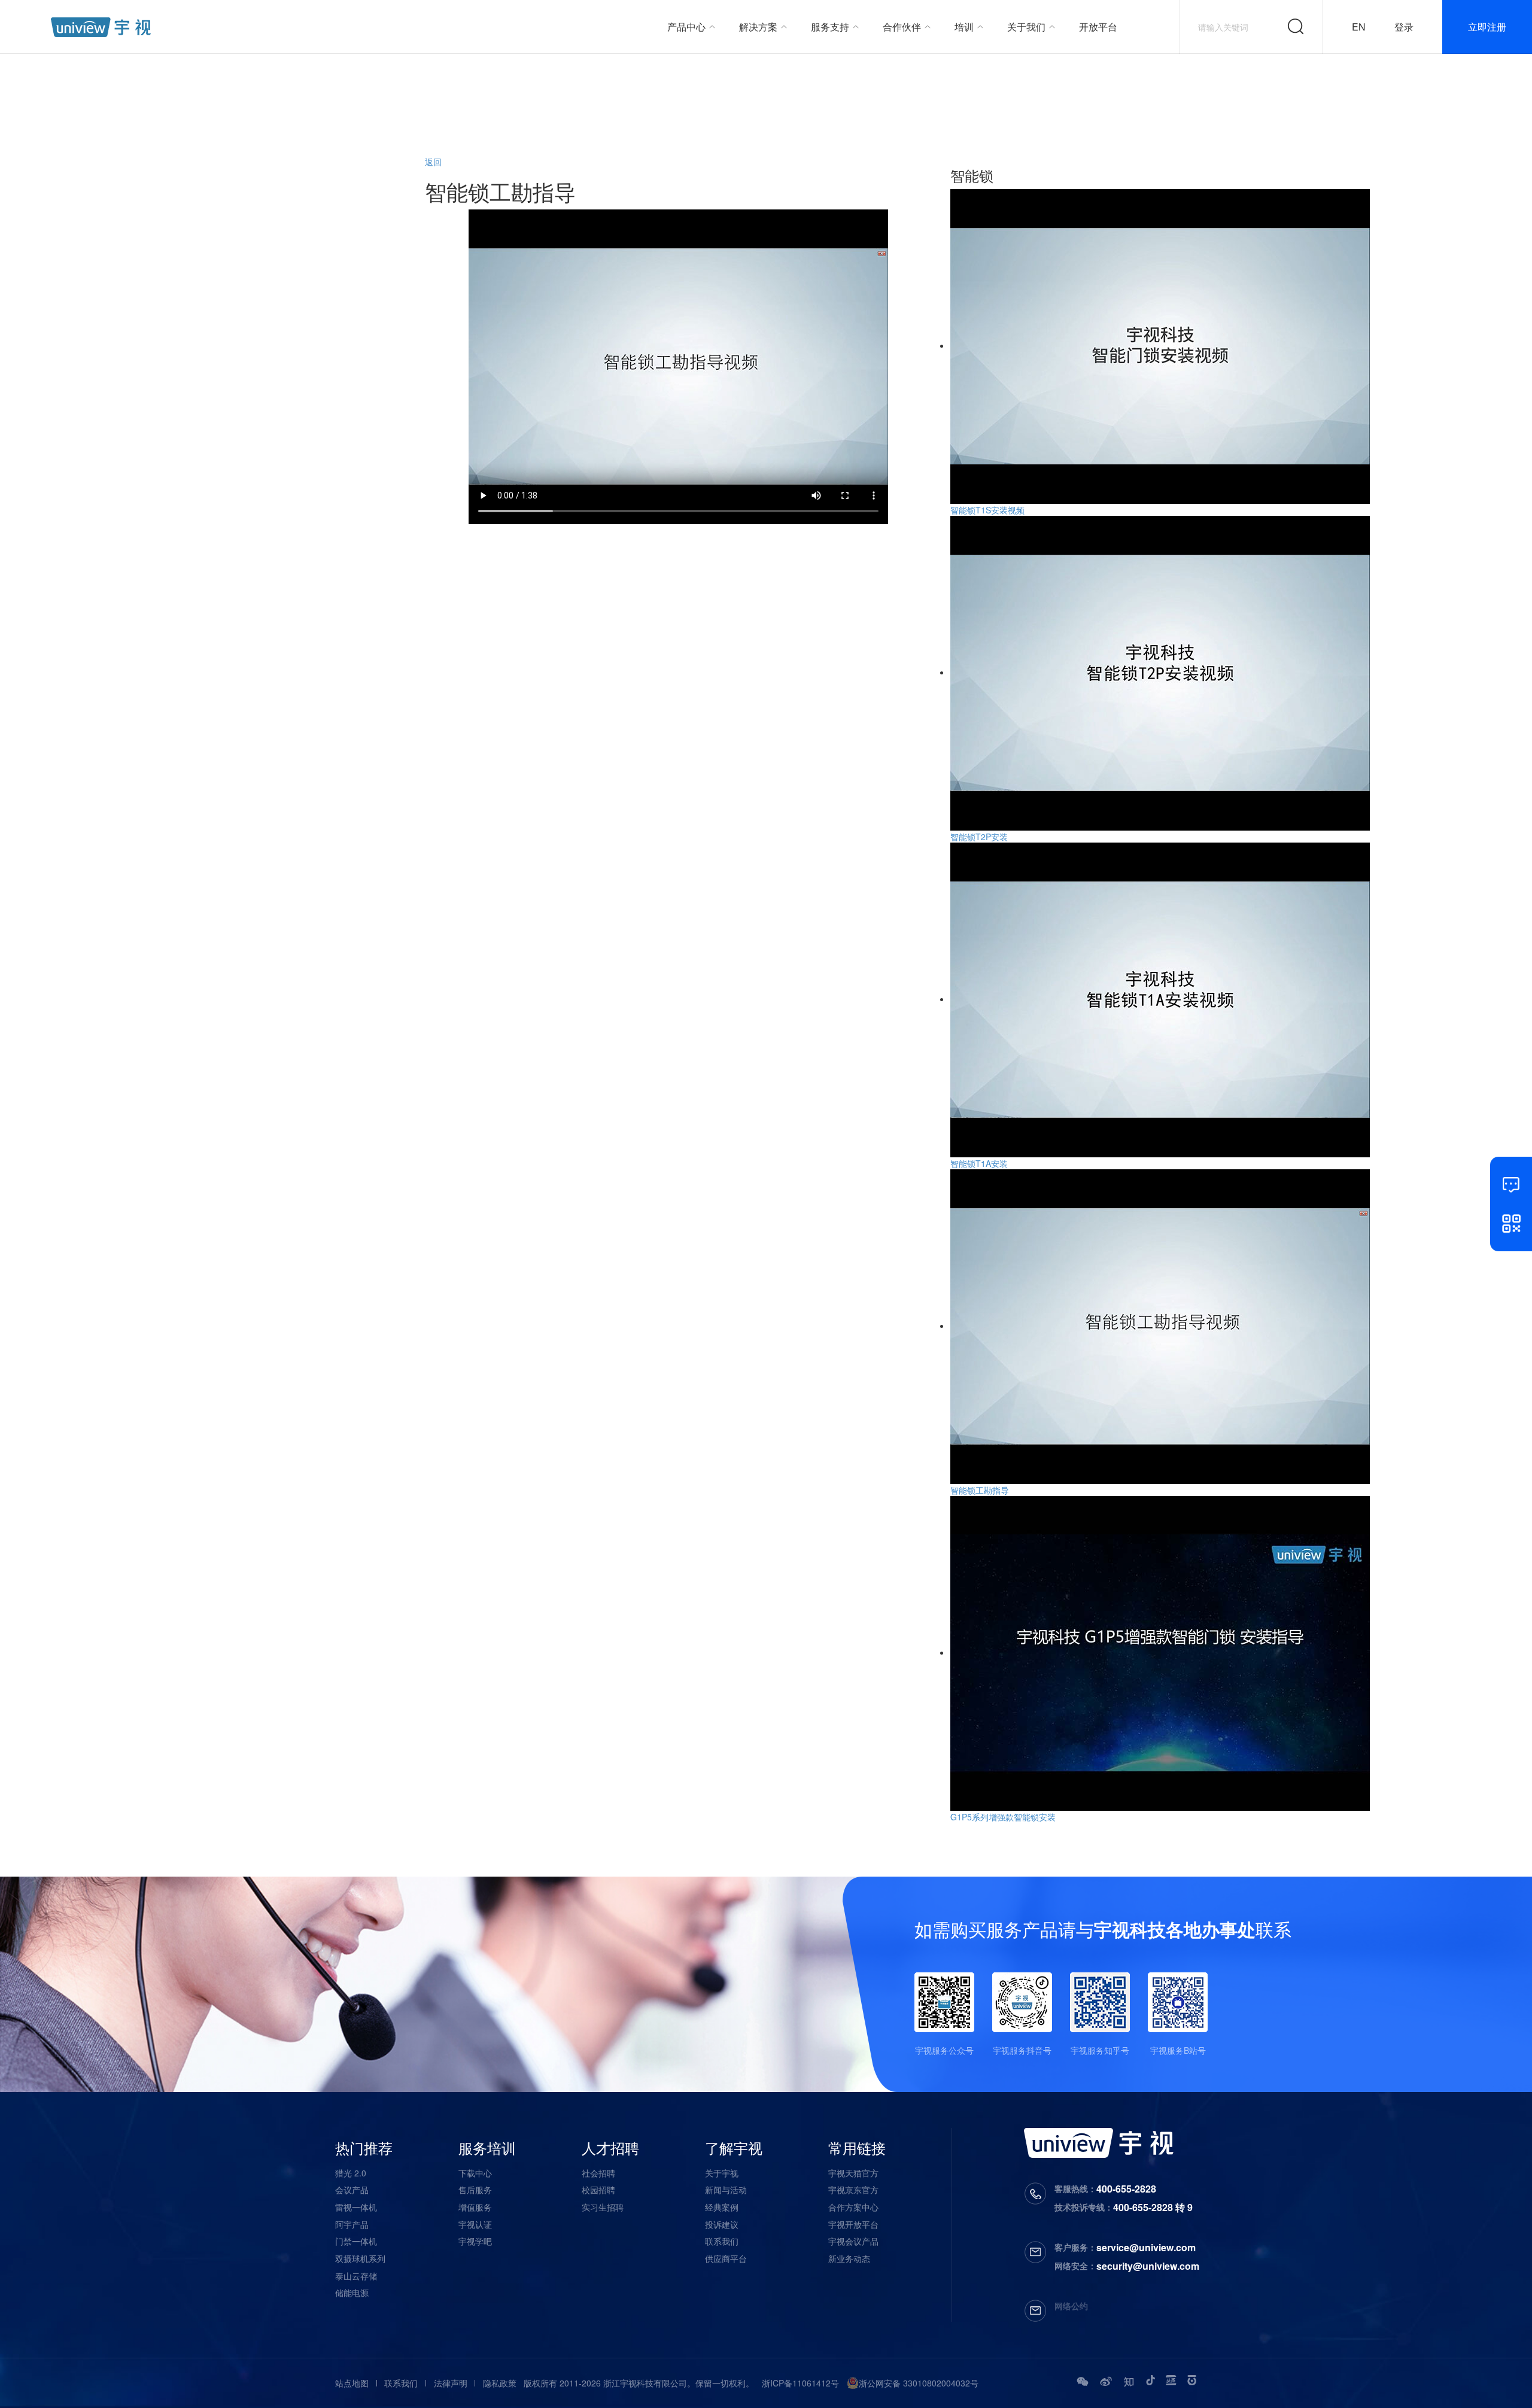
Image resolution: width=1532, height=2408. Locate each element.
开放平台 (1098, 27)
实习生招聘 (603, 2207)
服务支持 (830, 27)
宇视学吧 (475, 2241)
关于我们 (1026, 27)
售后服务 (475, 2190)
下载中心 (475, 2173)
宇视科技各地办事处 (1175, 1929)
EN (1359, 27)
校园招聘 (598, 2190)
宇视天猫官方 (853, 2173)
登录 (1404, 27)
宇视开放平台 (853, 2224)
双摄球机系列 (360, 2258)
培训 (964, 27)
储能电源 (352, 2293)
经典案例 (722, 2207)
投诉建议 (722, 2224)
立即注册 (1487, 27)
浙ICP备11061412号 (800, 2383)
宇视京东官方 (853, 2190)
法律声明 (451, 2383)
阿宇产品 (352, 2224)
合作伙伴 (902, 27)
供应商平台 (726, 2258)
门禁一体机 (356, 2241)
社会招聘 (598, 2173)
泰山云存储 (356, 2276)
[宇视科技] (101, 27)
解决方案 (758, 27)
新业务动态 (849, 2258)
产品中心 (686, 27)
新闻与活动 (726, 2190)
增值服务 (475, 2207)
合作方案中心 (853, 2207)
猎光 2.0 (351, 2173)
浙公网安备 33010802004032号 (919, 2383)
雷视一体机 (356, 2207)
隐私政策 (500, 2383)
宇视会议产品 (853, 2241)
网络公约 (1071, 2306)
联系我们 (722, 2241)
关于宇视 (722, 2173)
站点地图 (352, 2383)
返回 (433, 162)
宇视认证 (475, 2224)
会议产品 (352, 2190)
